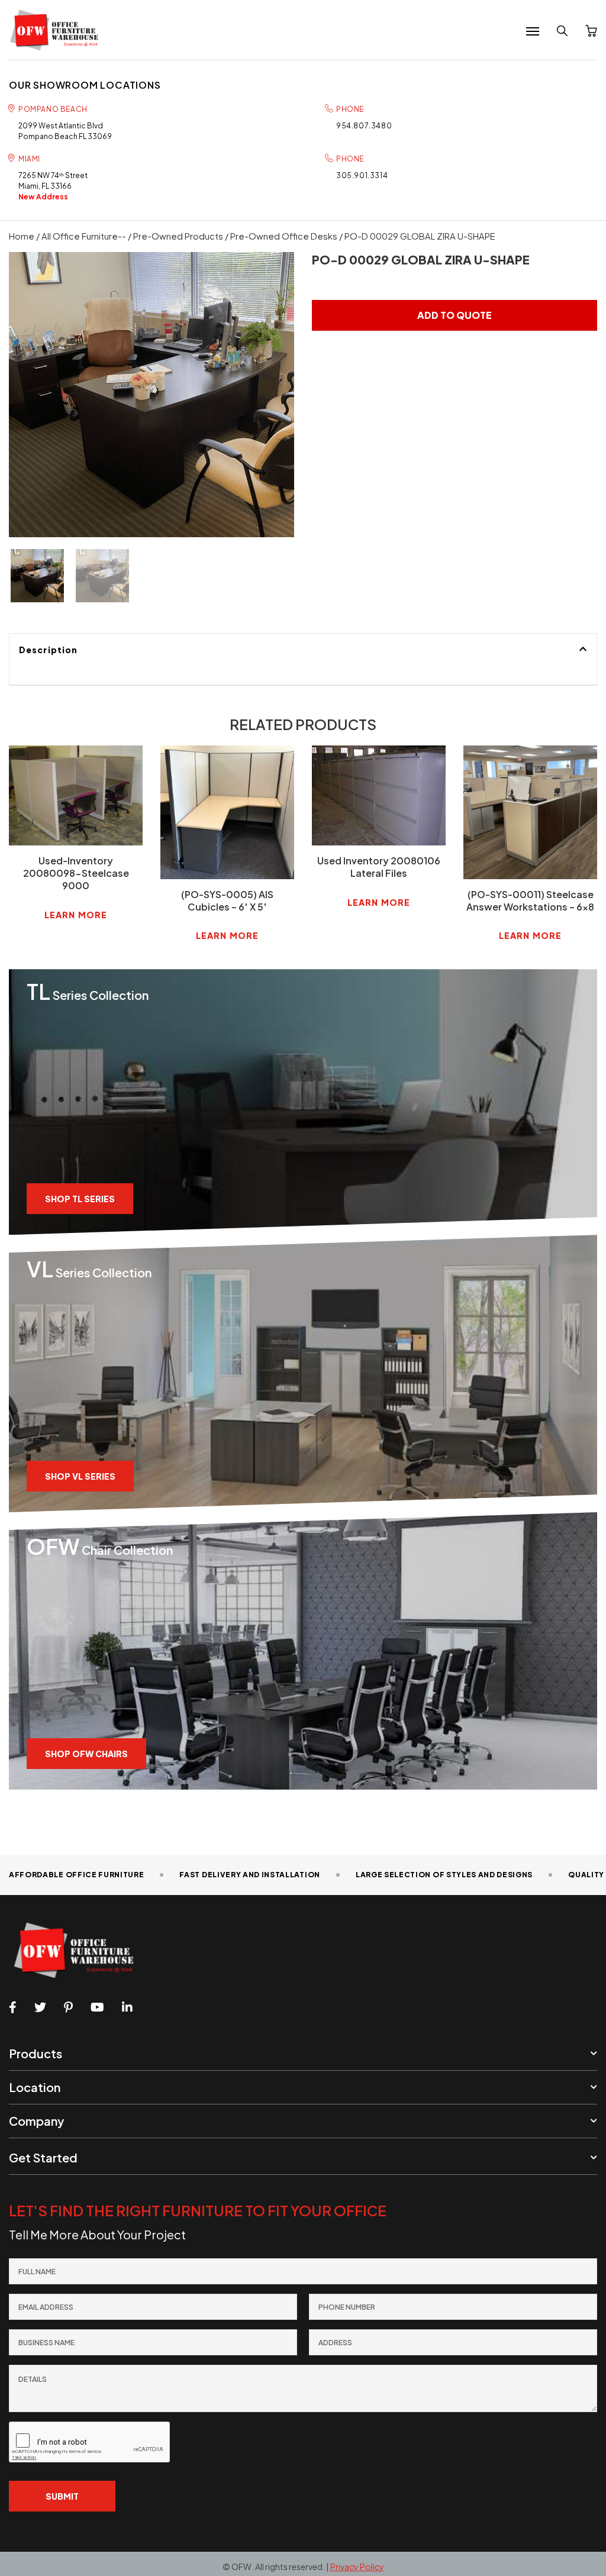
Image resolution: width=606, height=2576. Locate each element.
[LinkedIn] (127, 2007)
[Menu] (533, 31)
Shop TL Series (80, 1199)
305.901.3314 (362, 175)
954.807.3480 (364, 126)
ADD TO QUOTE (454, 315)
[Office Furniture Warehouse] (58, 30)
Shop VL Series (80, 1476)
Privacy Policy (357, 2567)
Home (22, 236)
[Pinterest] (68, 2007)
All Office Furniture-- (84, 236)
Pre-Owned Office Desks (284, 236)
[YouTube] (97, 2007)
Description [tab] (48, 650)
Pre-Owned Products (178, 236)
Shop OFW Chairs (86, 1754)
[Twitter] (40, 2007)
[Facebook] (13, 2007)
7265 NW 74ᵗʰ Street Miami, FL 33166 (53, 186)
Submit (62, 2496)
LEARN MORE (76, 915)
